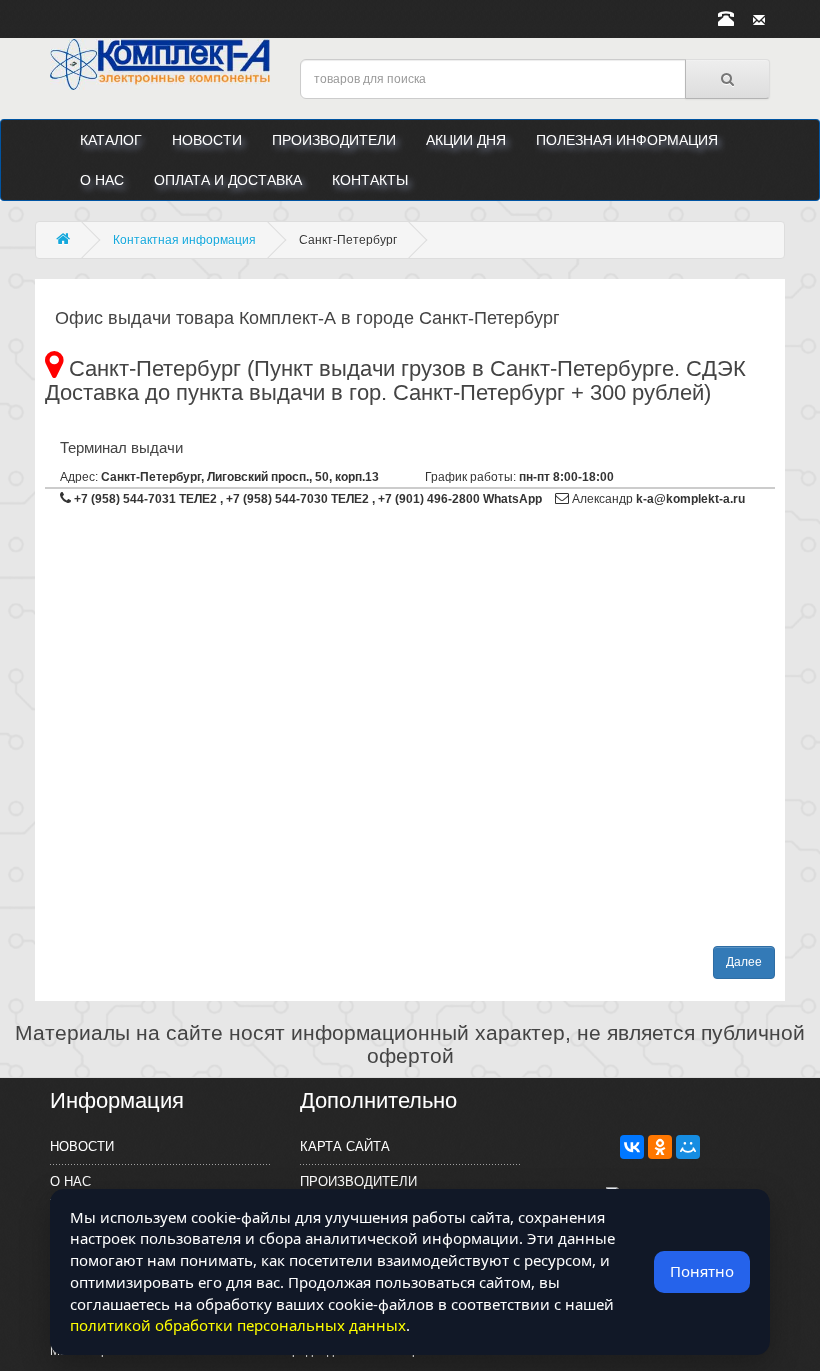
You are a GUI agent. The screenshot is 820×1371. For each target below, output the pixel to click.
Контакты (370, 180)
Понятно (702, 1271)
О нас (102, 180)
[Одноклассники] (660, 1147)
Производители (334, 140)
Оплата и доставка (228, 180)
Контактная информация (184, 240)
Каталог (111, 140)
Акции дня (466, 140)
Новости (207, 140)
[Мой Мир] (688, 1147)
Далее (744, 962)
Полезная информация (627, 140)
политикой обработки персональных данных (238, 1325)
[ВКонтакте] (632, 1147)
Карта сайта (345, 1146)
